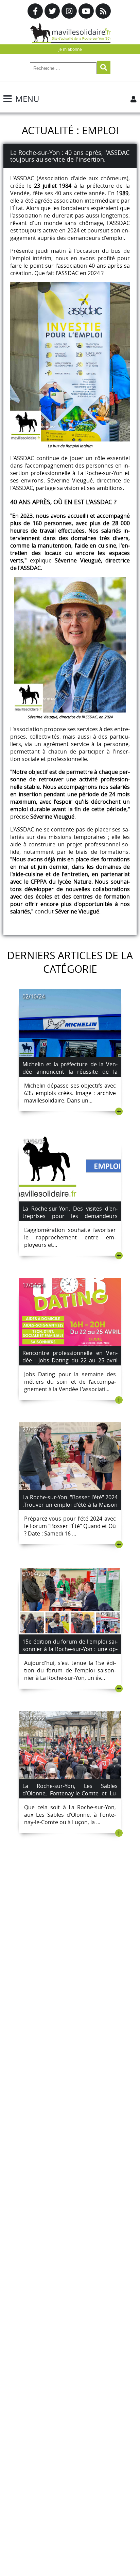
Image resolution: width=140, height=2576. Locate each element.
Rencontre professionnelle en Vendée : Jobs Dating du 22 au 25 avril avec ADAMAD (70, 1360)
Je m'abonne (70, 49)
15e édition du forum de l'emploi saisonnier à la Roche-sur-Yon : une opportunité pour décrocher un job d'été (70, 1653)
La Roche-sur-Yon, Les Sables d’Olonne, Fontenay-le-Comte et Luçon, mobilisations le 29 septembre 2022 (70, 1797)
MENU (27, 99)
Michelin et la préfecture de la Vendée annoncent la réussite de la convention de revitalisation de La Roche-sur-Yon (70, 1075)
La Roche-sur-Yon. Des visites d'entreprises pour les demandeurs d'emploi (70, 1216)
